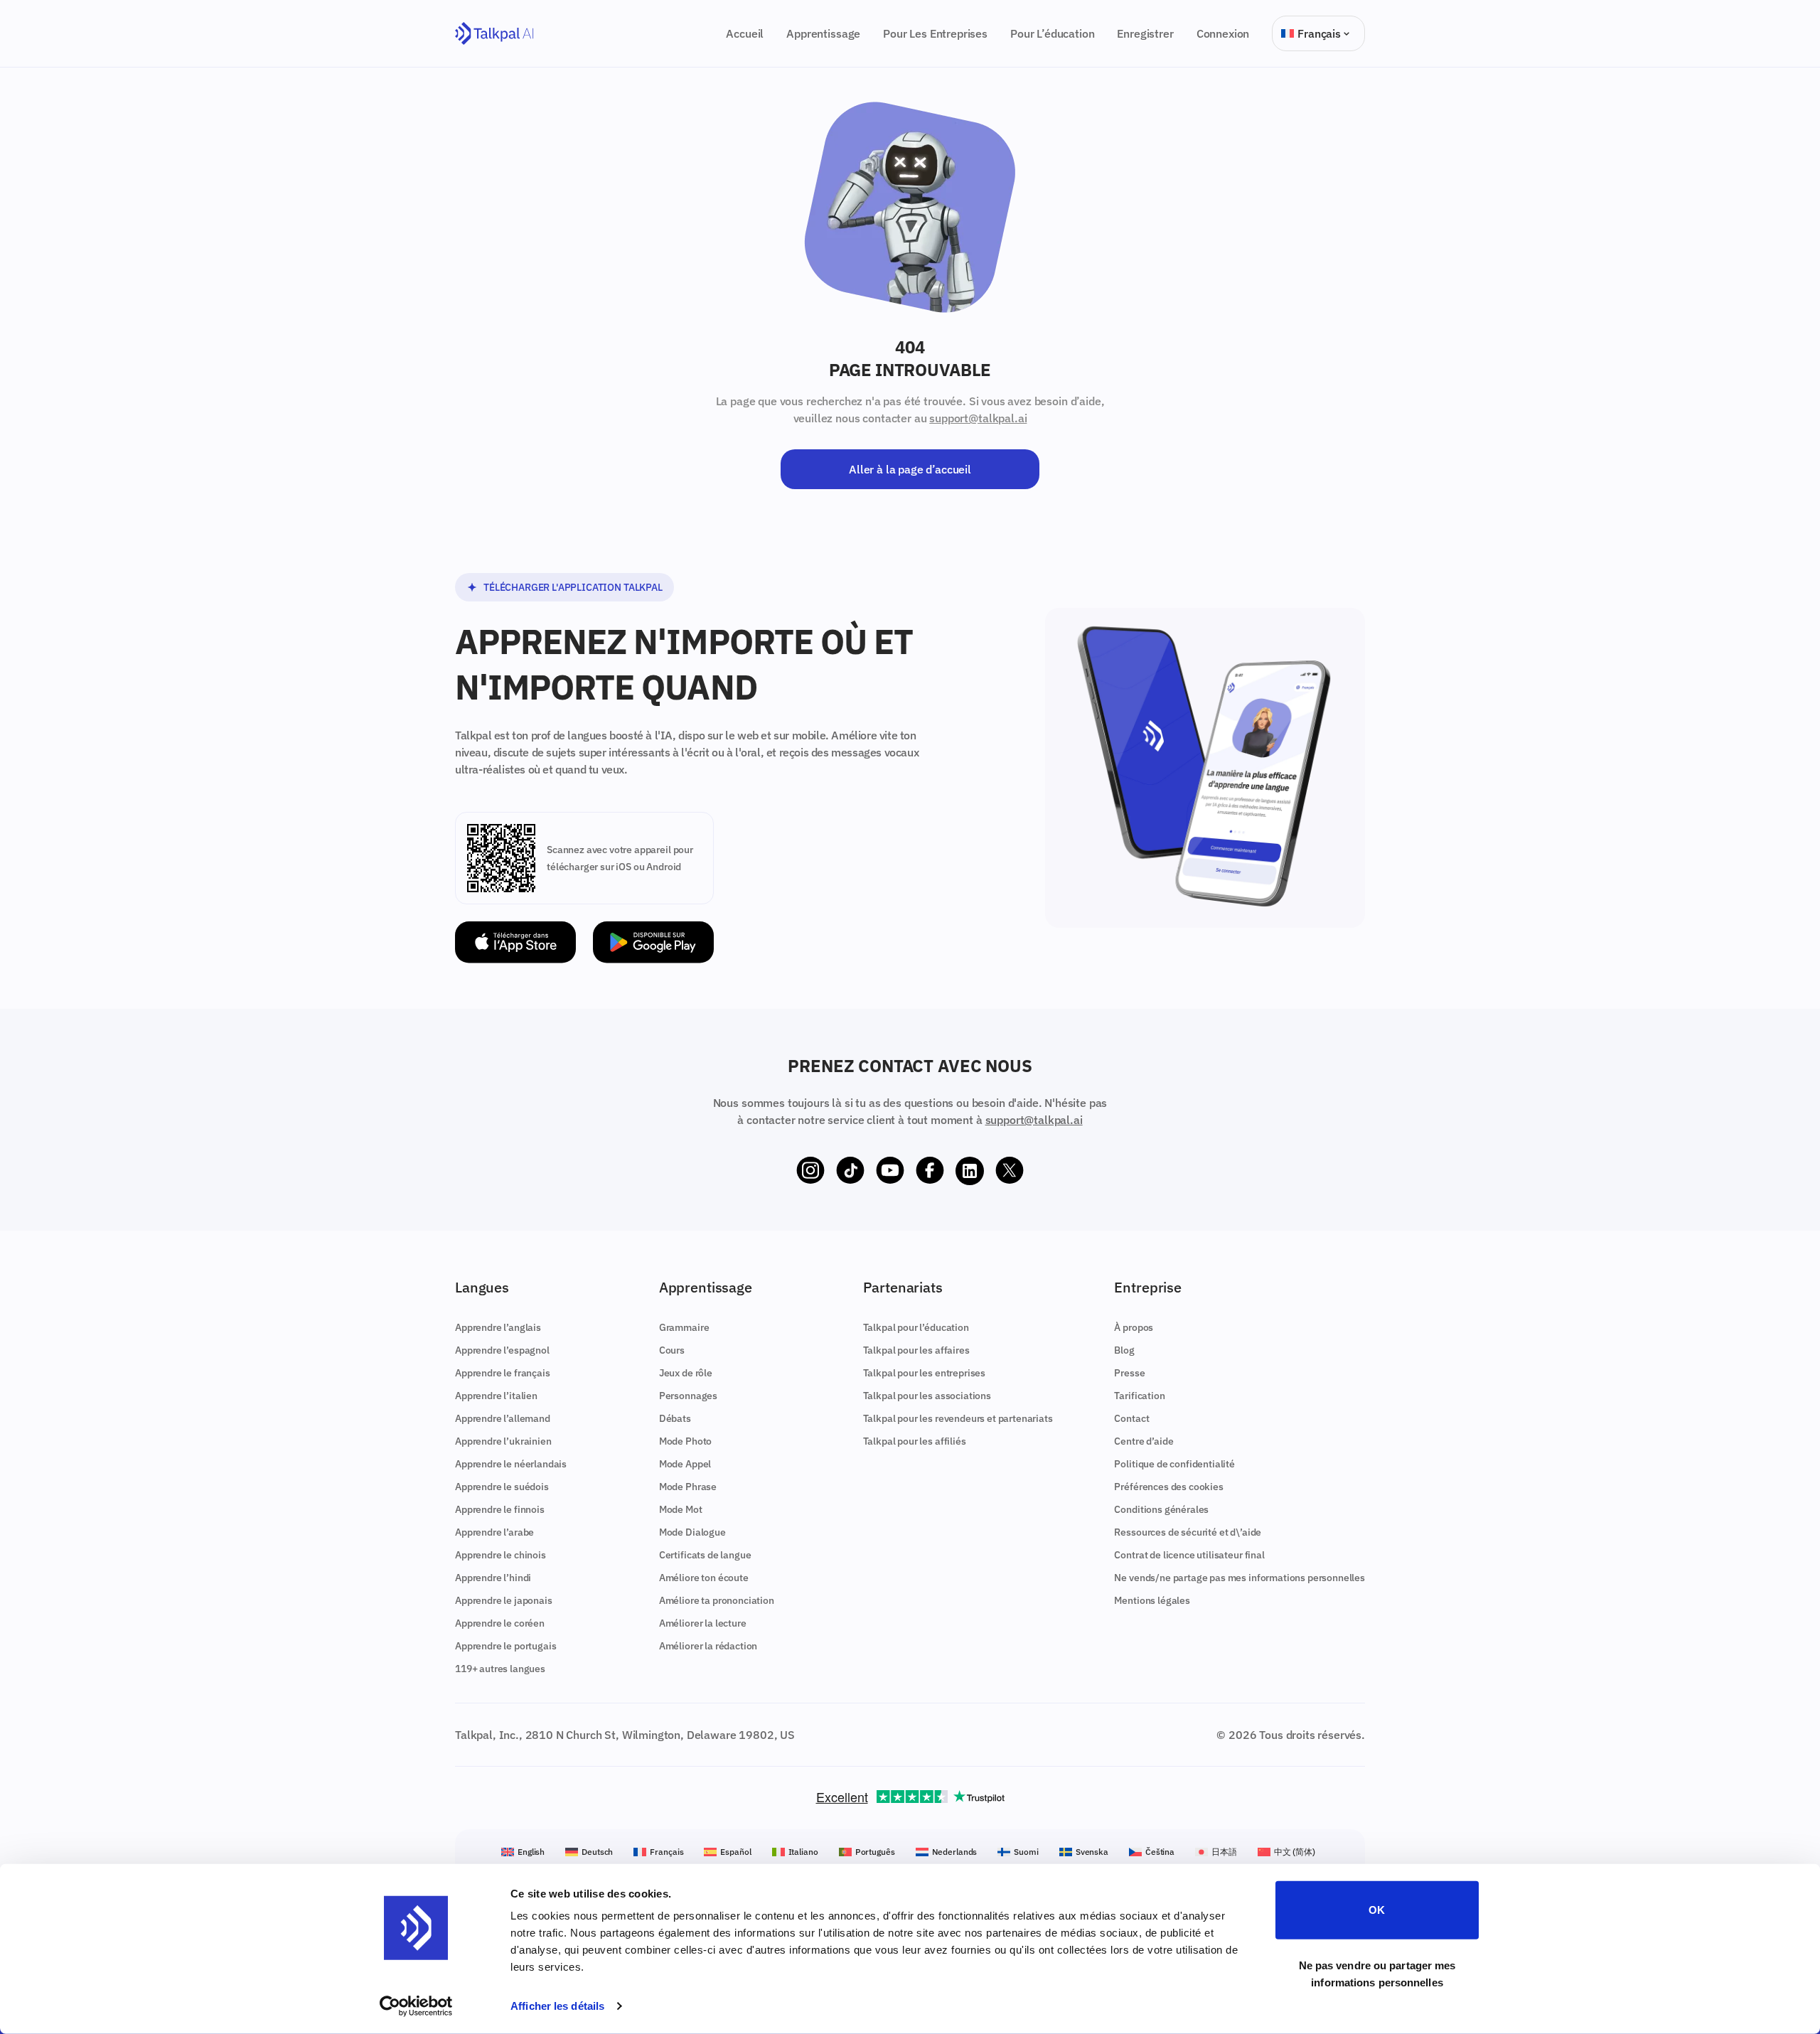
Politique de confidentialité (1174, 1464)
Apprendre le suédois (502, 1487)
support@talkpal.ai (978, 418)
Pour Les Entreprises (935, 33)
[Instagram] (810, 1171)
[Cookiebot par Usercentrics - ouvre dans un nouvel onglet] (416, 2006)
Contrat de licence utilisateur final (1189, 1555)
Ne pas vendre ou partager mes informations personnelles (1377, 1973)
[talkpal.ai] (494, 34)
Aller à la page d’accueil (910, 469)
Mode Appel (685, 1464)
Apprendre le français (503, 1373)
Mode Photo (685, 1441)
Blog (1124, 1350)
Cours (672, 1350)
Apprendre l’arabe (494, 1532)
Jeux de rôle (686, 1373)
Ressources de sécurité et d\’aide (1188, 1532)
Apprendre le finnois (500, 1509)
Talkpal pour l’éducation (916, 1327)
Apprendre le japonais (504, 1600)
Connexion (1223, 33)
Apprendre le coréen (500, 1623)
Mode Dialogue (692, 1532)
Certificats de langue (705, 1555)
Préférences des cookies (1168, 1487)
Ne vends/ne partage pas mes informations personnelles (1240, 1578)
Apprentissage (823, 33)
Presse (1129, 1373)
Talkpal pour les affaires (916, 1350)
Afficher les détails (557, 2006)
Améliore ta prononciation (717, 1600)
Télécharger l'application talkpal (573, 587)
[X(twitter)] (1010, 1171)
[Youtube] (890, 1171)
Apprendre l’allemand (503, 1418)
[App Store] (515, 942)
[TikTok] (850, 1171)
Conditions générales (1161, 1509)
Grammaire (684, 1327)
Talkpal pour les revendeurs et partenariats (958, 1418)
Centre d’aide (1144, 1441)
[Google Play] (653, 942)
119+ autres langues (500, 1669)
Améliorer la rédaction (708, 1646)
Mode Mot (681, 1509)
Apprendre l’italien (496, 1396)
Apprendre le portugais (505, 1646)
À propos (1134, 1327)
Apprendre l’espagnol (502, 1350)
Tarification (1139, 1396)
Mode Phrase (688, 1487)
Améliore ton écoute (704, 1578)
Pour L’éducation (1052, 33)
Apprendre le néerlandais (511, 1464)
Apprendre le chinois (500, 1555)
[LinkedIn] (970, 1171)
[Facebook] (930, 1171)
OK (1377, 1910)
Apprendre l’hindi (493, 1578)
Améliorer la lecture (703, 1623)
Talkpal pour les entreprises (925, 1373)
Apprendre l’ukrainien (503, 1441)
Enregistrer (1145, 33)
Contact (1131, 1418)
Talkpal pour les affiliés (915, 1441)
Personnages (688, 1396)
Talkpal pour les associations (927, 1396)
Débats (675, 1418)
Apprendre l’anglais (498, 1327)
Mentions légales (1152, 1600)
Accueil (745, 33)
